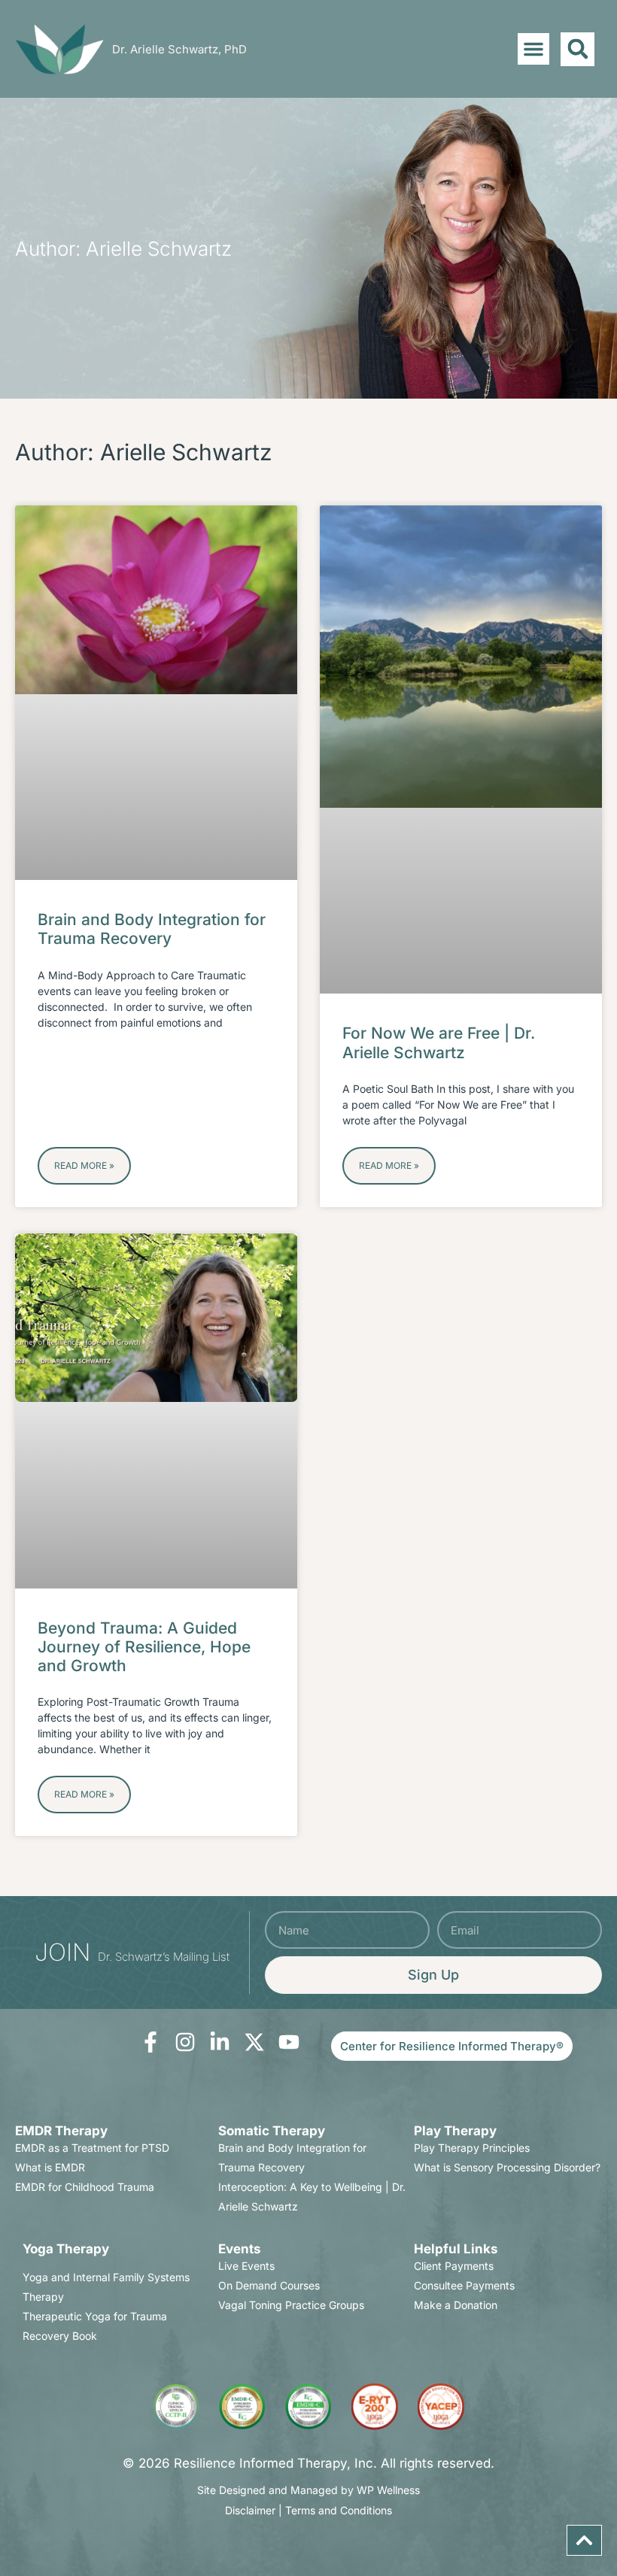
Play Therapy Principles (472, 2148)
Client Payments (454, 2266)
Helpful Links (456, 2249)
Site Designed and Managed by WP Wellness (308, 2490)
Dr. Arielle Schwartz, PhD (179, 49)
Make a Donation (456, 2305)
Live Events (246, 2266)
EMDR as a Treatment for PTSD (92, 2148)
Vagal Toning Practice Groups (291, 2305)
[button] (533, 49)
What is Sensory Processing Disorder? (507, 2167)
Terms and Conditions (339, 2510)
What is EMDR (50, 2167)
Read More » (84, 1165)
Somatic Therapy (272, 2131)
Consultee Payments (464, 2285)
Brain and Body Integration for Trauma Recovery (152, 929)
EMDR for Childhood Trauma (85, 2187)
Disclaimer (250, 2510)
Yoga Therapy (66, 2249)
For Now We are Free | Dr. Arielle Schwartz (439, 1042)
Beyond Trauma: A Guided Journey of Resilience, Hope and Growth (144, 1647)
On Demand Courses (269, 2285)
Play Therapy (455, 2131)
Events (240, 2249)
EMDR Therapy (61, 2131)
